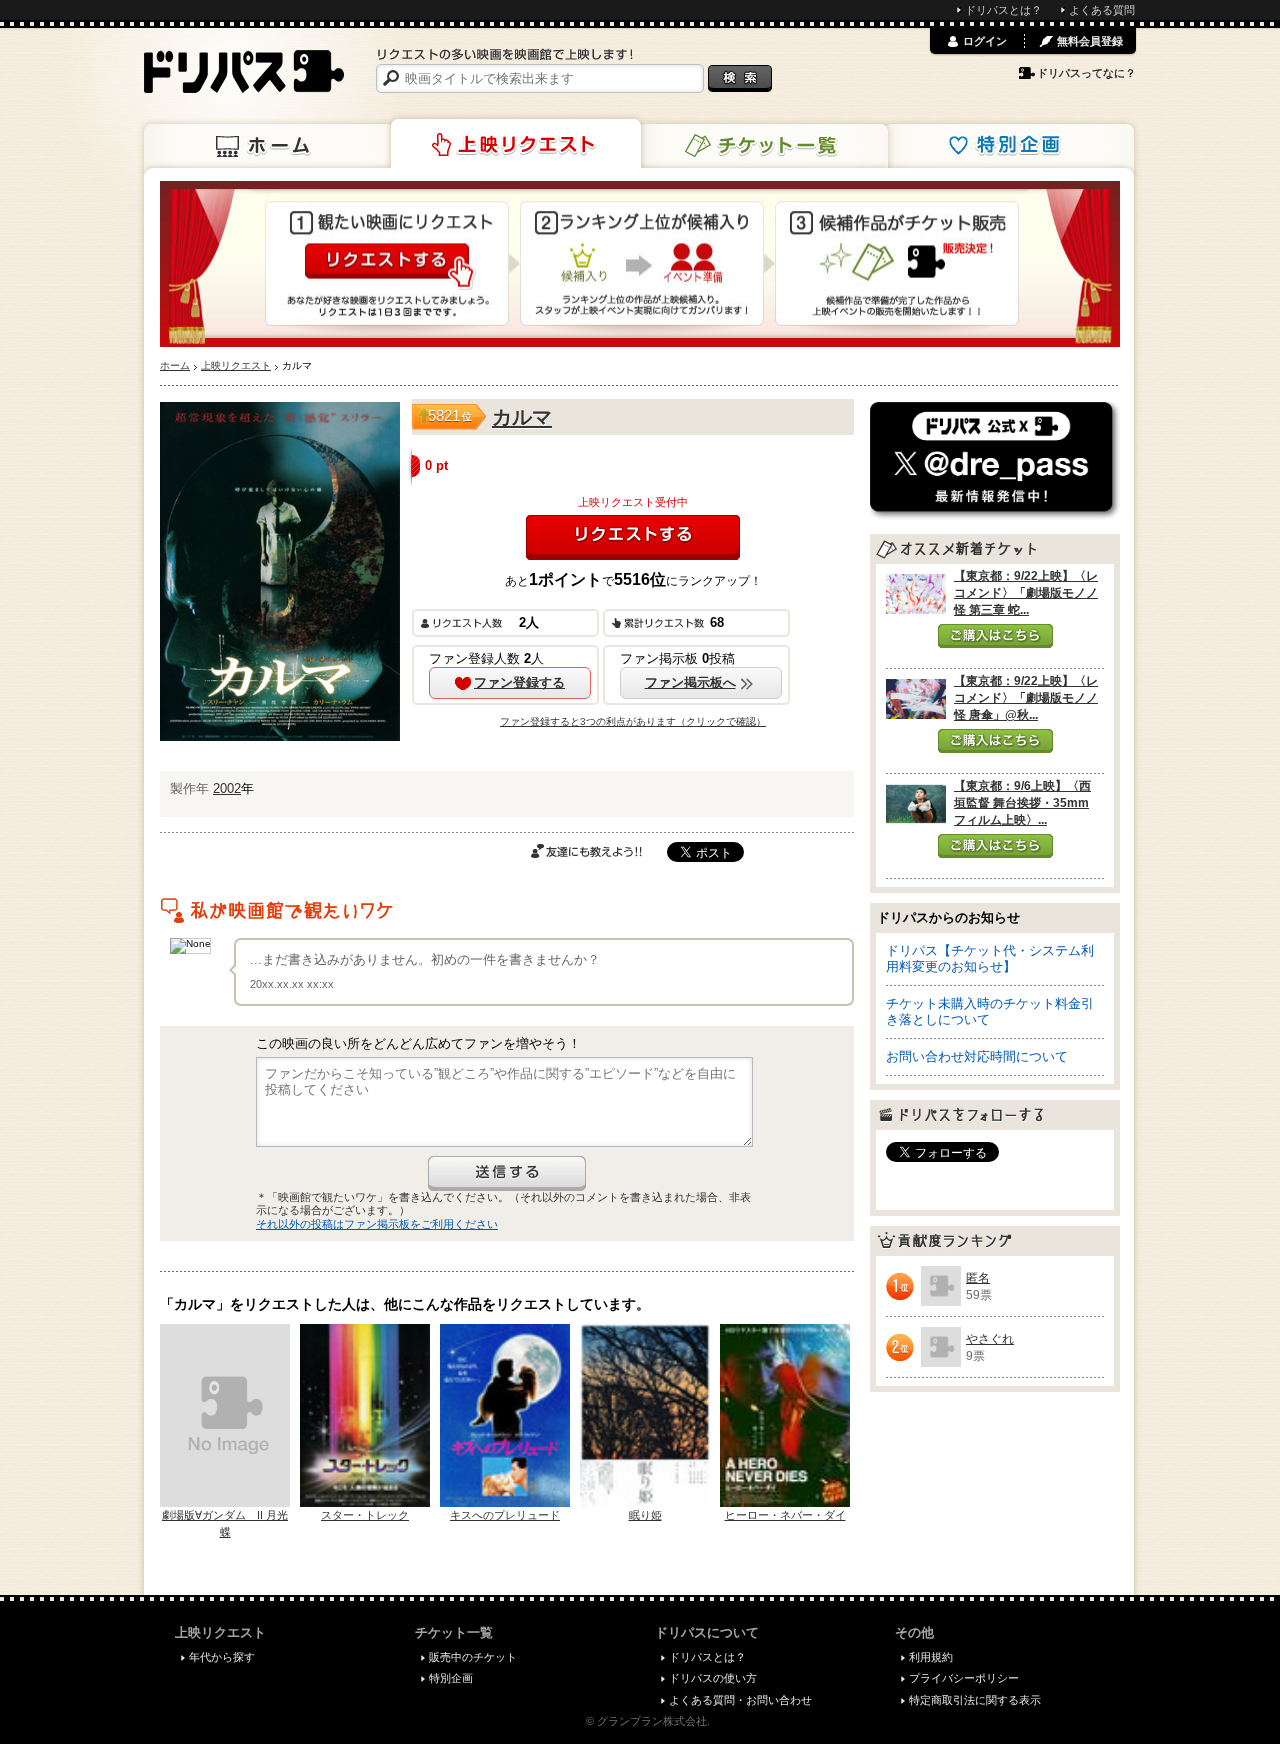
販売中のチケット (473, 1657)
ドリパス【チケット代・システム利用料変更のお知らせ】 (990, 958)
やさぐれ (990, 1339)
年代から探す (222, 1657)
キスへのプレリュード (505, 1515)
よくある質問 (1102, 10)
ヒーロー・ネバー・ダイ (785, 1515)
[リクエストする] (633, 537)
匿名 (978, 1278)
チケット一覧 (763, 146)
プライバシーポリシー (964, 1678)
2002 (227, 788)
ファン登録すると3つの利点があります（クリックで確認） (633, 721)
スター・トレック (365, 1515)
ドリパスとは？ (1003, 10)
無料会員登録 (1090, 41)
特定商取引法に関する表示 (975, 1700)
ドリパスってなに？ (1086, 73)
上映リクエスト (516, 144)
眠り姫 (645, 1515)
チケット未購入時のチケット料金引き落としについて (990, 1011)
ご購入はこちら (995, 636)
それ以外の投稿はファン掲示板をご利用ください (377, 1224)
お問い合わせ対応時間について (977, 1056)
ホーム (269, 146)
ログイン (985, 41)
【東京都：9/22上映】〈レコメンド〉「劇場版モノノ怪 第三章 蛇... (1026, 593)
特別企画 (1009, 146)
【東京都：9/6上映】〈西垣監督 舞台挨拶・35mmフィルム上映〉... (1022, 803)
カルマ (522, 417)
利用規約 (931, 1657)
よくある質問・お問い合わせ (740, 1700)
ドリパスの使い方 (713, 1678)
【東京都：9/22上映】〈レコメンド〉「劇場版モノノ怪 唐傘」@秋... (1026, 698)
